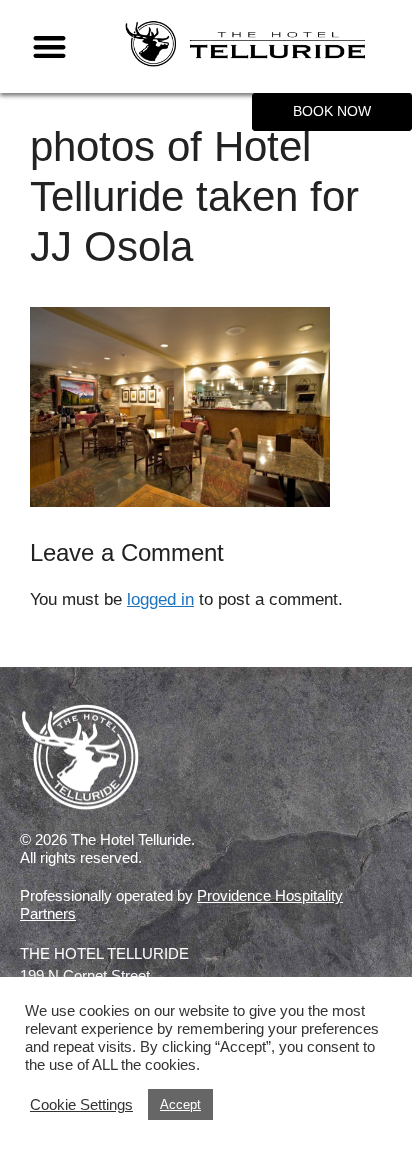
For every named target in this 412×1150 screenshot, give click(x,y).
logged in (160, 599)
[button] (49, 46)
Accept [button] (180, 1104)
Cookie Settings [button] (81, 1105)
